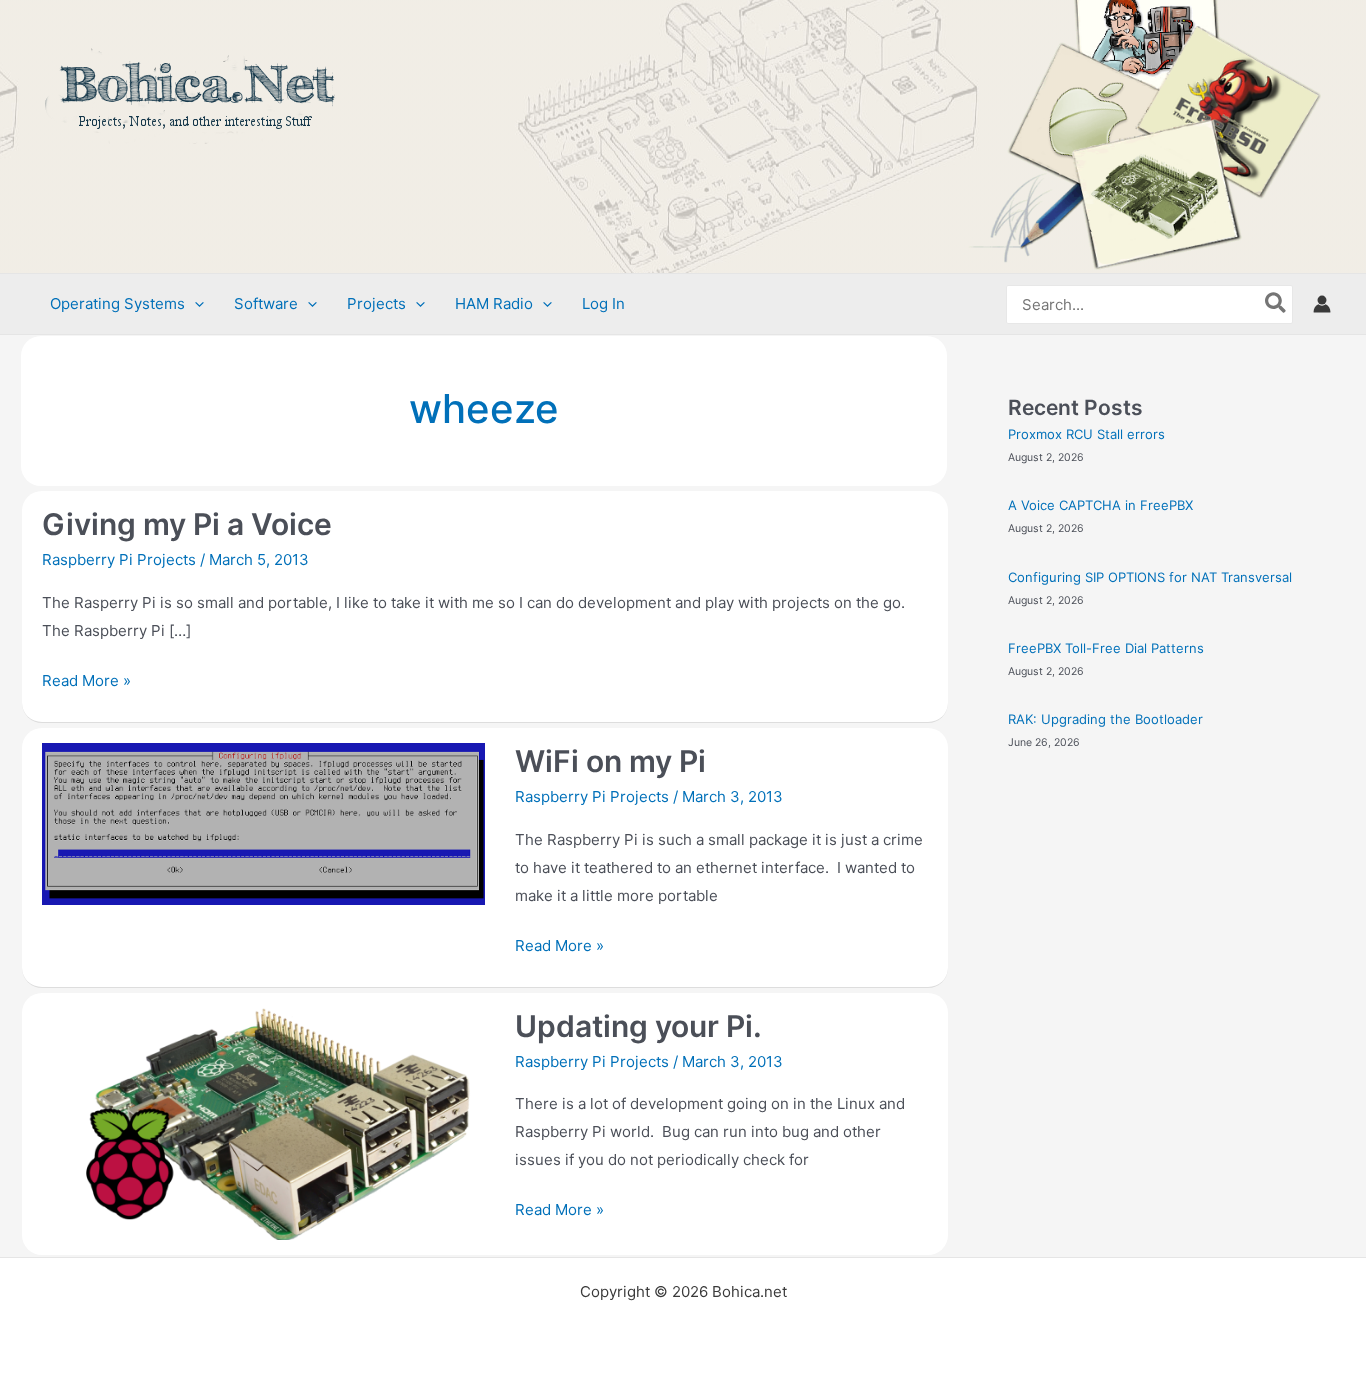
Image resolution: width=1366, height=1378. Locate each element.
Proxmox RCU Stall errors (1086, 434)
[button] (194, 304)
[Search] (1276, 304)
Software (266, 303)
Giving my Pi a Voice (187, 524)
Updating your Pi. (638, 1026)
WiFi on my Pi (610, 761)
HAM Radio (494, 303)
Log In (603, 303)
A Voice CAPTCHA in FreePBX (1100, 505)
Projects (376, 303)
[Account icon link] (1322, 304)
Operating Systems (117, 303)
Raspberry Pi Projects (119, 559)
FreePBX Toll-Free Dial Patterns (1106, 648)
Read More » (86, 678)
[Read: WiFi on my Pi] (263, 822)
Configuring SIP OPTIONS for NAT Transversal (1150, 577)
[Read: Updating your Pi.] (263, 1122)
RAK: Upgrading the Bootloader (1105, 719)
